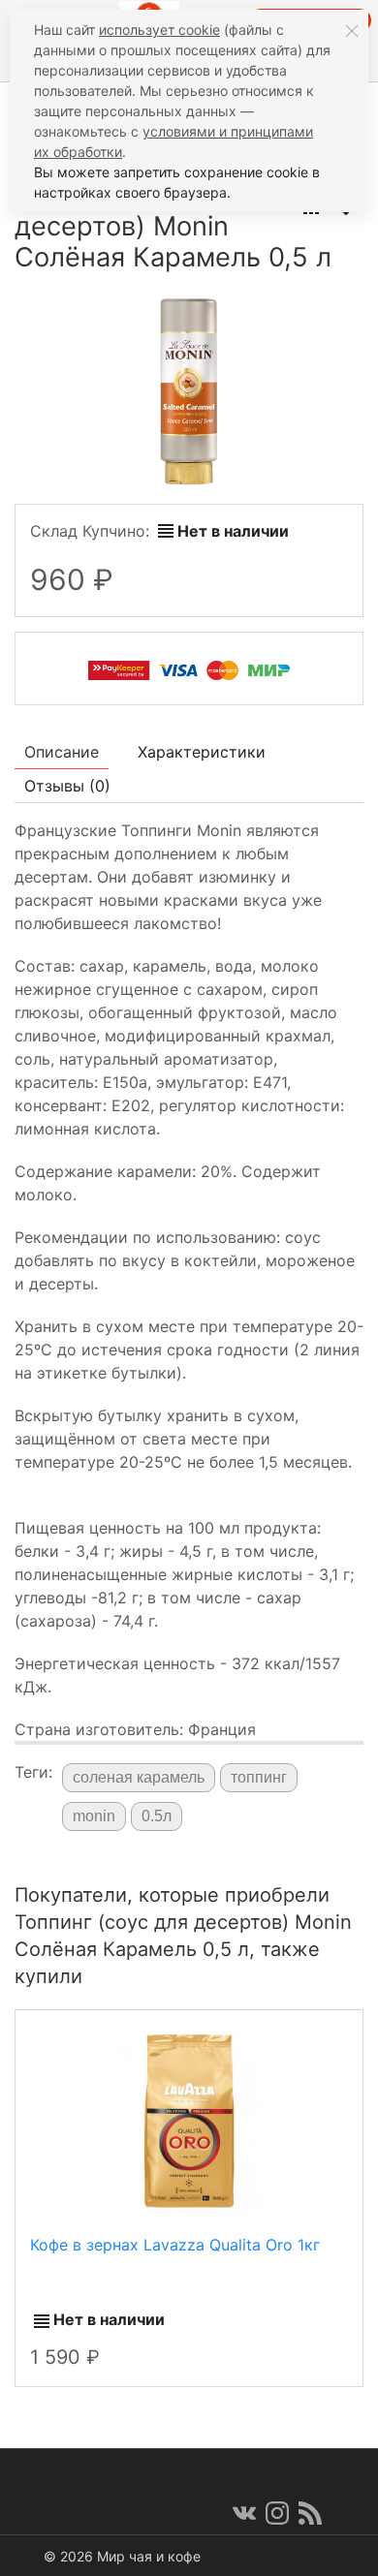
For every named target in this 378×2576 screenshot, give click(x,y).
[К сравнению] (296, 2033)
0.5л (157, 1816)
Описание (62, 752)
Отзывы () (67, 786)
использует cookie (159, 30)
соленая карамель (139, 1777)
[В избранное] (331, 2033)
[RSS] (310, 2513)
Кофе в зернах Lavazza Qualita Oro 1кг (175, 2245)
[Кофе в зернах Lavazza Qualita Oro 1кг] (189, 2121)
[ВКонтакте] (244, 2513)
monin (94, 1816)
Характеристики (202, 752)
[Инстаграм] (277, 2513)
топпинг (259, 1777)
